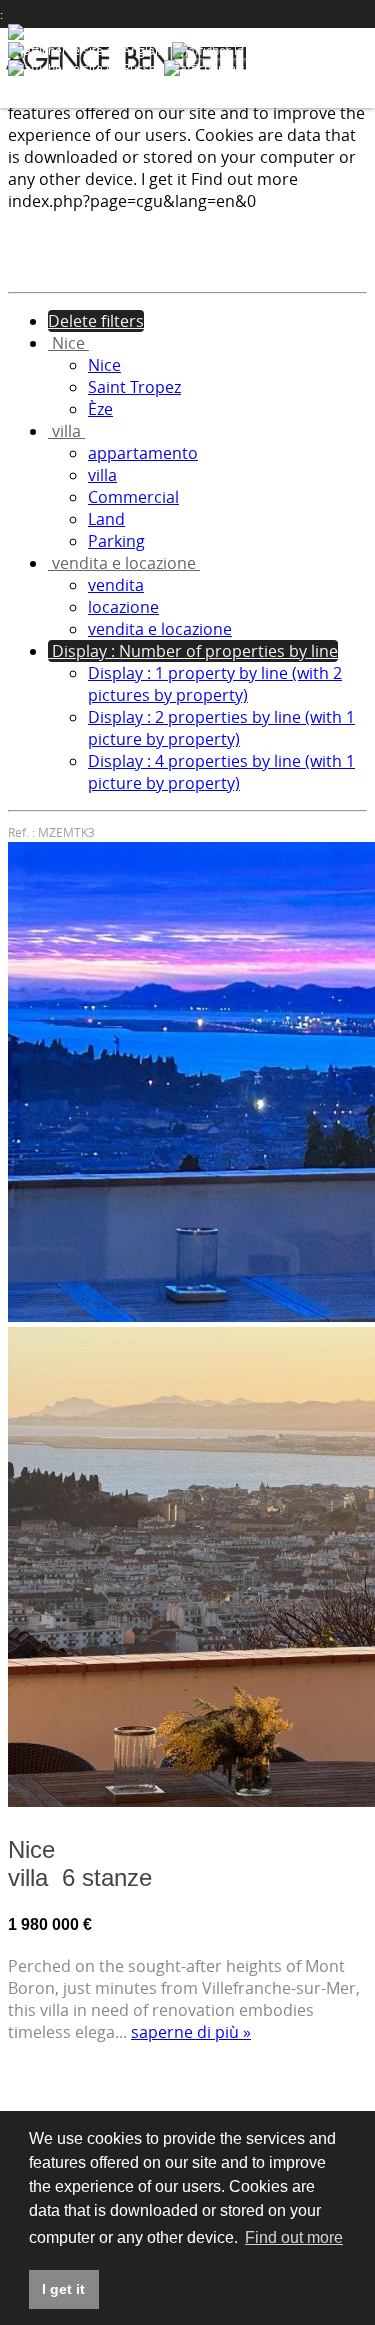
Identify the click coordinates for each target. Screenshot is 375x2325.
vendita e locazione (160, 629)
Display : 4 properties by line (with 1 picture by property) (221, 772)
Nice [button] (68, 343)
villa (102, 475)
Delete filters (96, 321)
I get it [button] (63, 2289)
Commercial (133, 497)
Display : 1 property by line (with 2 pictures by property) (215, 684)
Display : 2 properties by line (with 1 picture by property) (221, 728)
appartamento (143, 453)
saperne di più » (191, 2032)
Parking (116, 541)
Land (106, 519)
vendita (116, 585)
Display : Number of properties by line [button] (193, 651)
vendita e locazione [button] (124, 563)
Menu (343, 56)
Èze (100, 409)
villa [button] (66, 431)
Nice (104, 365)
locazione (123, 607)
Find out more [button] (294, 2237)
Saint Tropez (134, 387)
